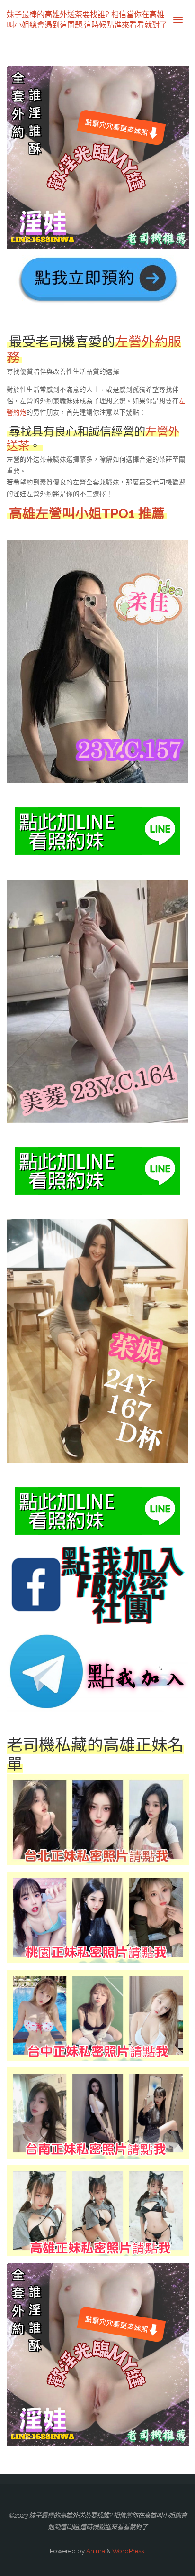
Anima (95, 2551)
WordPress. (129, 2551)
